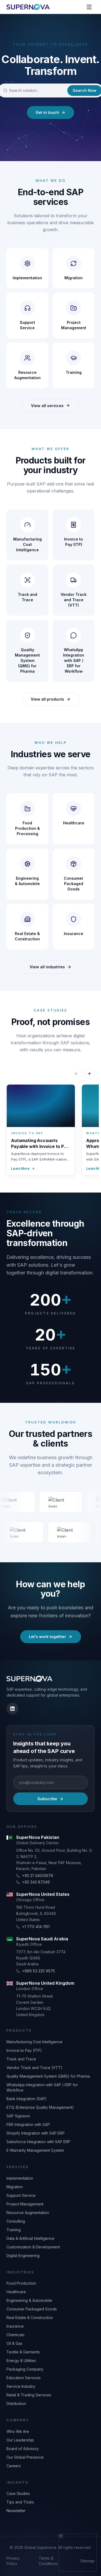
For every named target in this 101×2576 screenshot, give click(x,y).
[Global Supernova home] (28, 7)
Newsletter (16, 2511)
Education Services (24, 2378)
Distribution (16, 2403)
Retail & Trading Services (29, 2395)
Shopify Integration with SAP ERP (36, 2133)
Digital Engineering (23, 2256)
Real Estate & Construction (30, 2318)
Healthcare (16, 2292)
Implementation (20, 2178)
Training (14, 2230)
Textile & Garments (23, 2352)
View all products (47, 699)
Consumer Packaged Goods (32, 2309)
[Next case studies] (89, 1074)
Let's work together (47, 1637)
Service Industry (21, 2386)
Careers (14, 2466)
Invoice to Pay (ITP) (24, 2050)
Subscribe (47, 1799)
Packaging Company (25, 2369)
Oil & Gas (14, 2343)
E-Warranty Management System (35, 2150)
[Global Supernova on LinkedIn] (12, 1709)
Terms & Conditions (48, 2561)
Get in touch (47, 112)
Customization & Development (33, 2247)
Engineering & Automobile (29, 2300)
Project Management (25, 2204)
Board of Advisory (23, 2449)
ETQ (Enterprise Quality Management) (40, 2107)
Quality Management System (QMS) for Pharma (48, 2076)
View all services (47, 406)
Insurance (15, 2326)
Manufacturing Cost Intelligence (34, 2042)
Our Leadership (20, 2440)
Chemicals (15, 2335)
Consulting (16, 2221)
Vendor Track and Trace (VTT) (34, 2068)
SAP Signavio (18, 2116)
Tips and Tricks (20, 2502)
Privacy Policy (13, 2561)
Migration (15, 2187)
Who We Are (18, 2431)
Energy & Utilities (21, 2361)
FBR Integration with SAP (28, 2124)
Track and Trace (21, 2059)
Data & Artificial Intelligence (30, 2238)
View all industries (47, 967)
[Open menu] (89, 7)
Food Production (21, 2283)
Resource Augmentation (28, 2213)
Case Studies (18, 2493)
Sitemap (87, 2561)
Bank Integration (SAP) (27, 2099)
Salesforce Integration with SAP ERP (38, 2142)
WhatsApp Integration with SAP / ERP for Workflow (42, 2087)
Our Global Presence (25, 2457)
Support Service (21, 2195)
